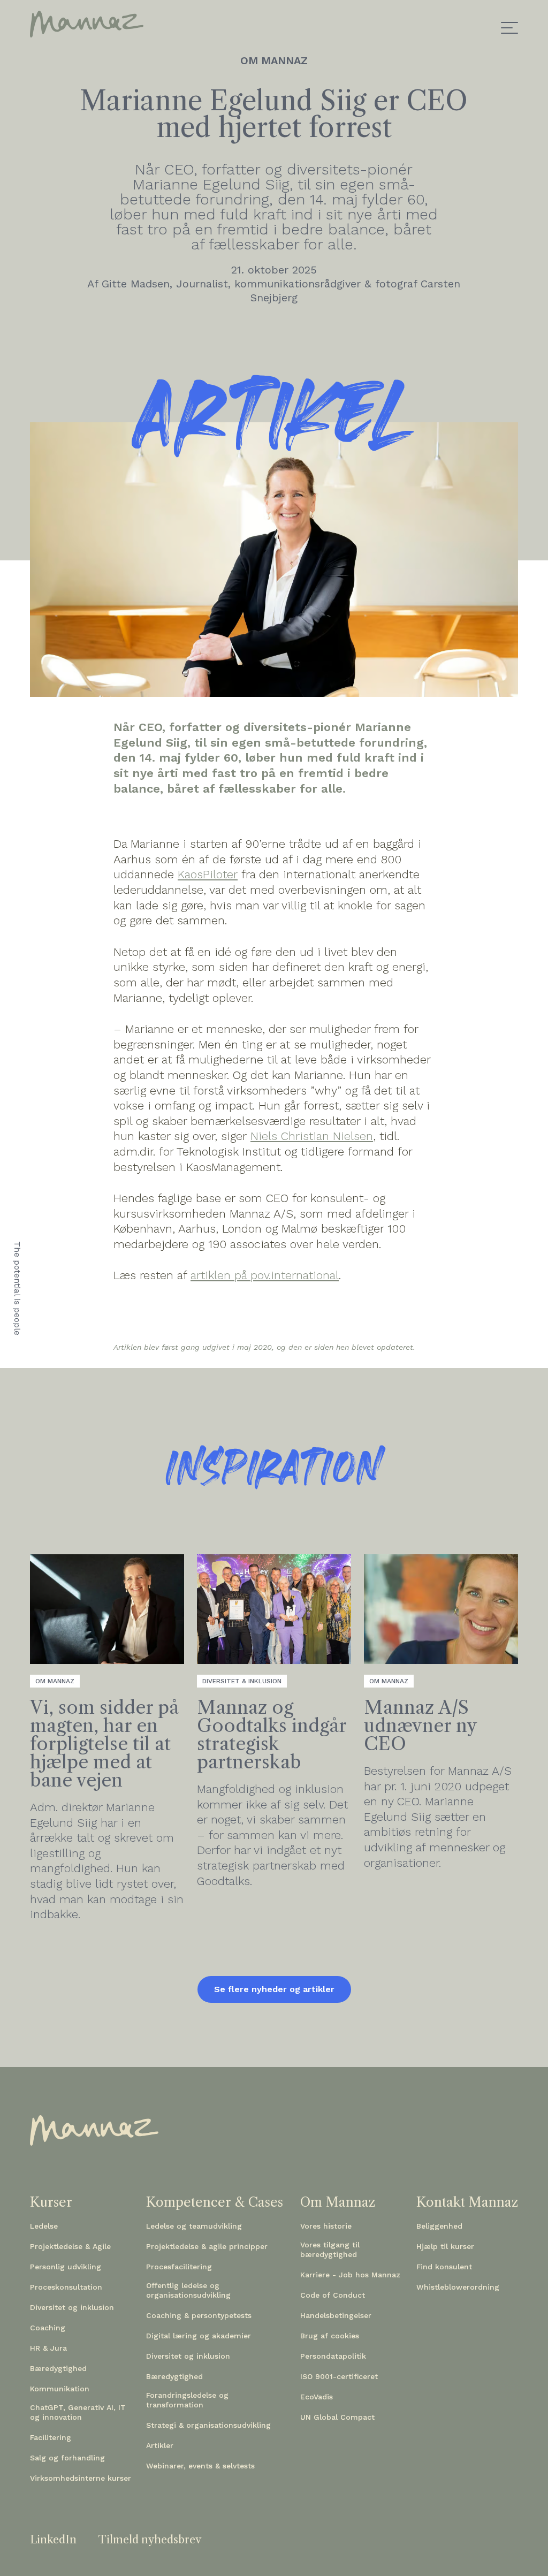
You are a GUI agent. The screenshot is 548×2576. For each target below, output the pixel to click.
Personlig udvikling (66, 2267)
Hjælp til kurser (445, 2246)
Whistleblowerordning (458, 2287)
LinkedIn (53, 2540)
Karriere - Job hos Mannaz (350, 2275)
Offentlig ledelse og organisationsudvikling (188, 2290)
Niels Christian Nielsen (312, 1136)
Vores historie (326, 2226)
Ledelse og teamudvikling (194, 2226)
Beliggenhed (439, 2226)
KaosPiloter (208, 874)
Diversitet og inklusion (72, 2307)
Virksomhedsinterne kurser (81, 2478)
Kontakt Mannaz (467, 2202)
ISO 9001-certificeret (339, 2376)
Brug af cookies (330, 2336)
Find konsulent (444, 2267)
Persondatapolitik (333, 2356)
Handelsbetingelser (336, 2315)
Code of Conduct (333, 2295)
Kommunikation (60, 2389)
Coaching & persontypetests (199, 2315)
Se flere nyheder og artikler (274, 1989)
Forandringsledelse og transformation (187, 2400)
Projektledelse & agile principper (207, 2246)
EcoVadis (317, 2397)
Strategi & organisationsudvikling (208, 2425)
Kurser (51, 2202)
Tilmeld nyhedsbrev (150, 2540)
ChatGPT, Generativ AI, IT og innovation (78, 2412)
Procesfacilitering (179, 2267)
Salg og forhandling (67, 2458)
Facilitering (51, 2437)
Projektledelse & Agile (70, 2246)
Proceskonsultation (66, 2287)
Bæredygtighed (58, 2368)
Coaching (48, 2328)
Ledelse (44, 2226)
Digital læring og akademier (199, 2336)
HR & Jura (48, 2348)
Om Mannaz (338, 2202)
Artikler (160, 2445)
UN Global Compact (337, 2417)
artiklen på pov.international (265, 1275)
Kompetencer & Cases (215, 2202)
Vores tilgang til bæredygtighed (330, 2250)
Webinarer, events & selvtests (200, 2466)
